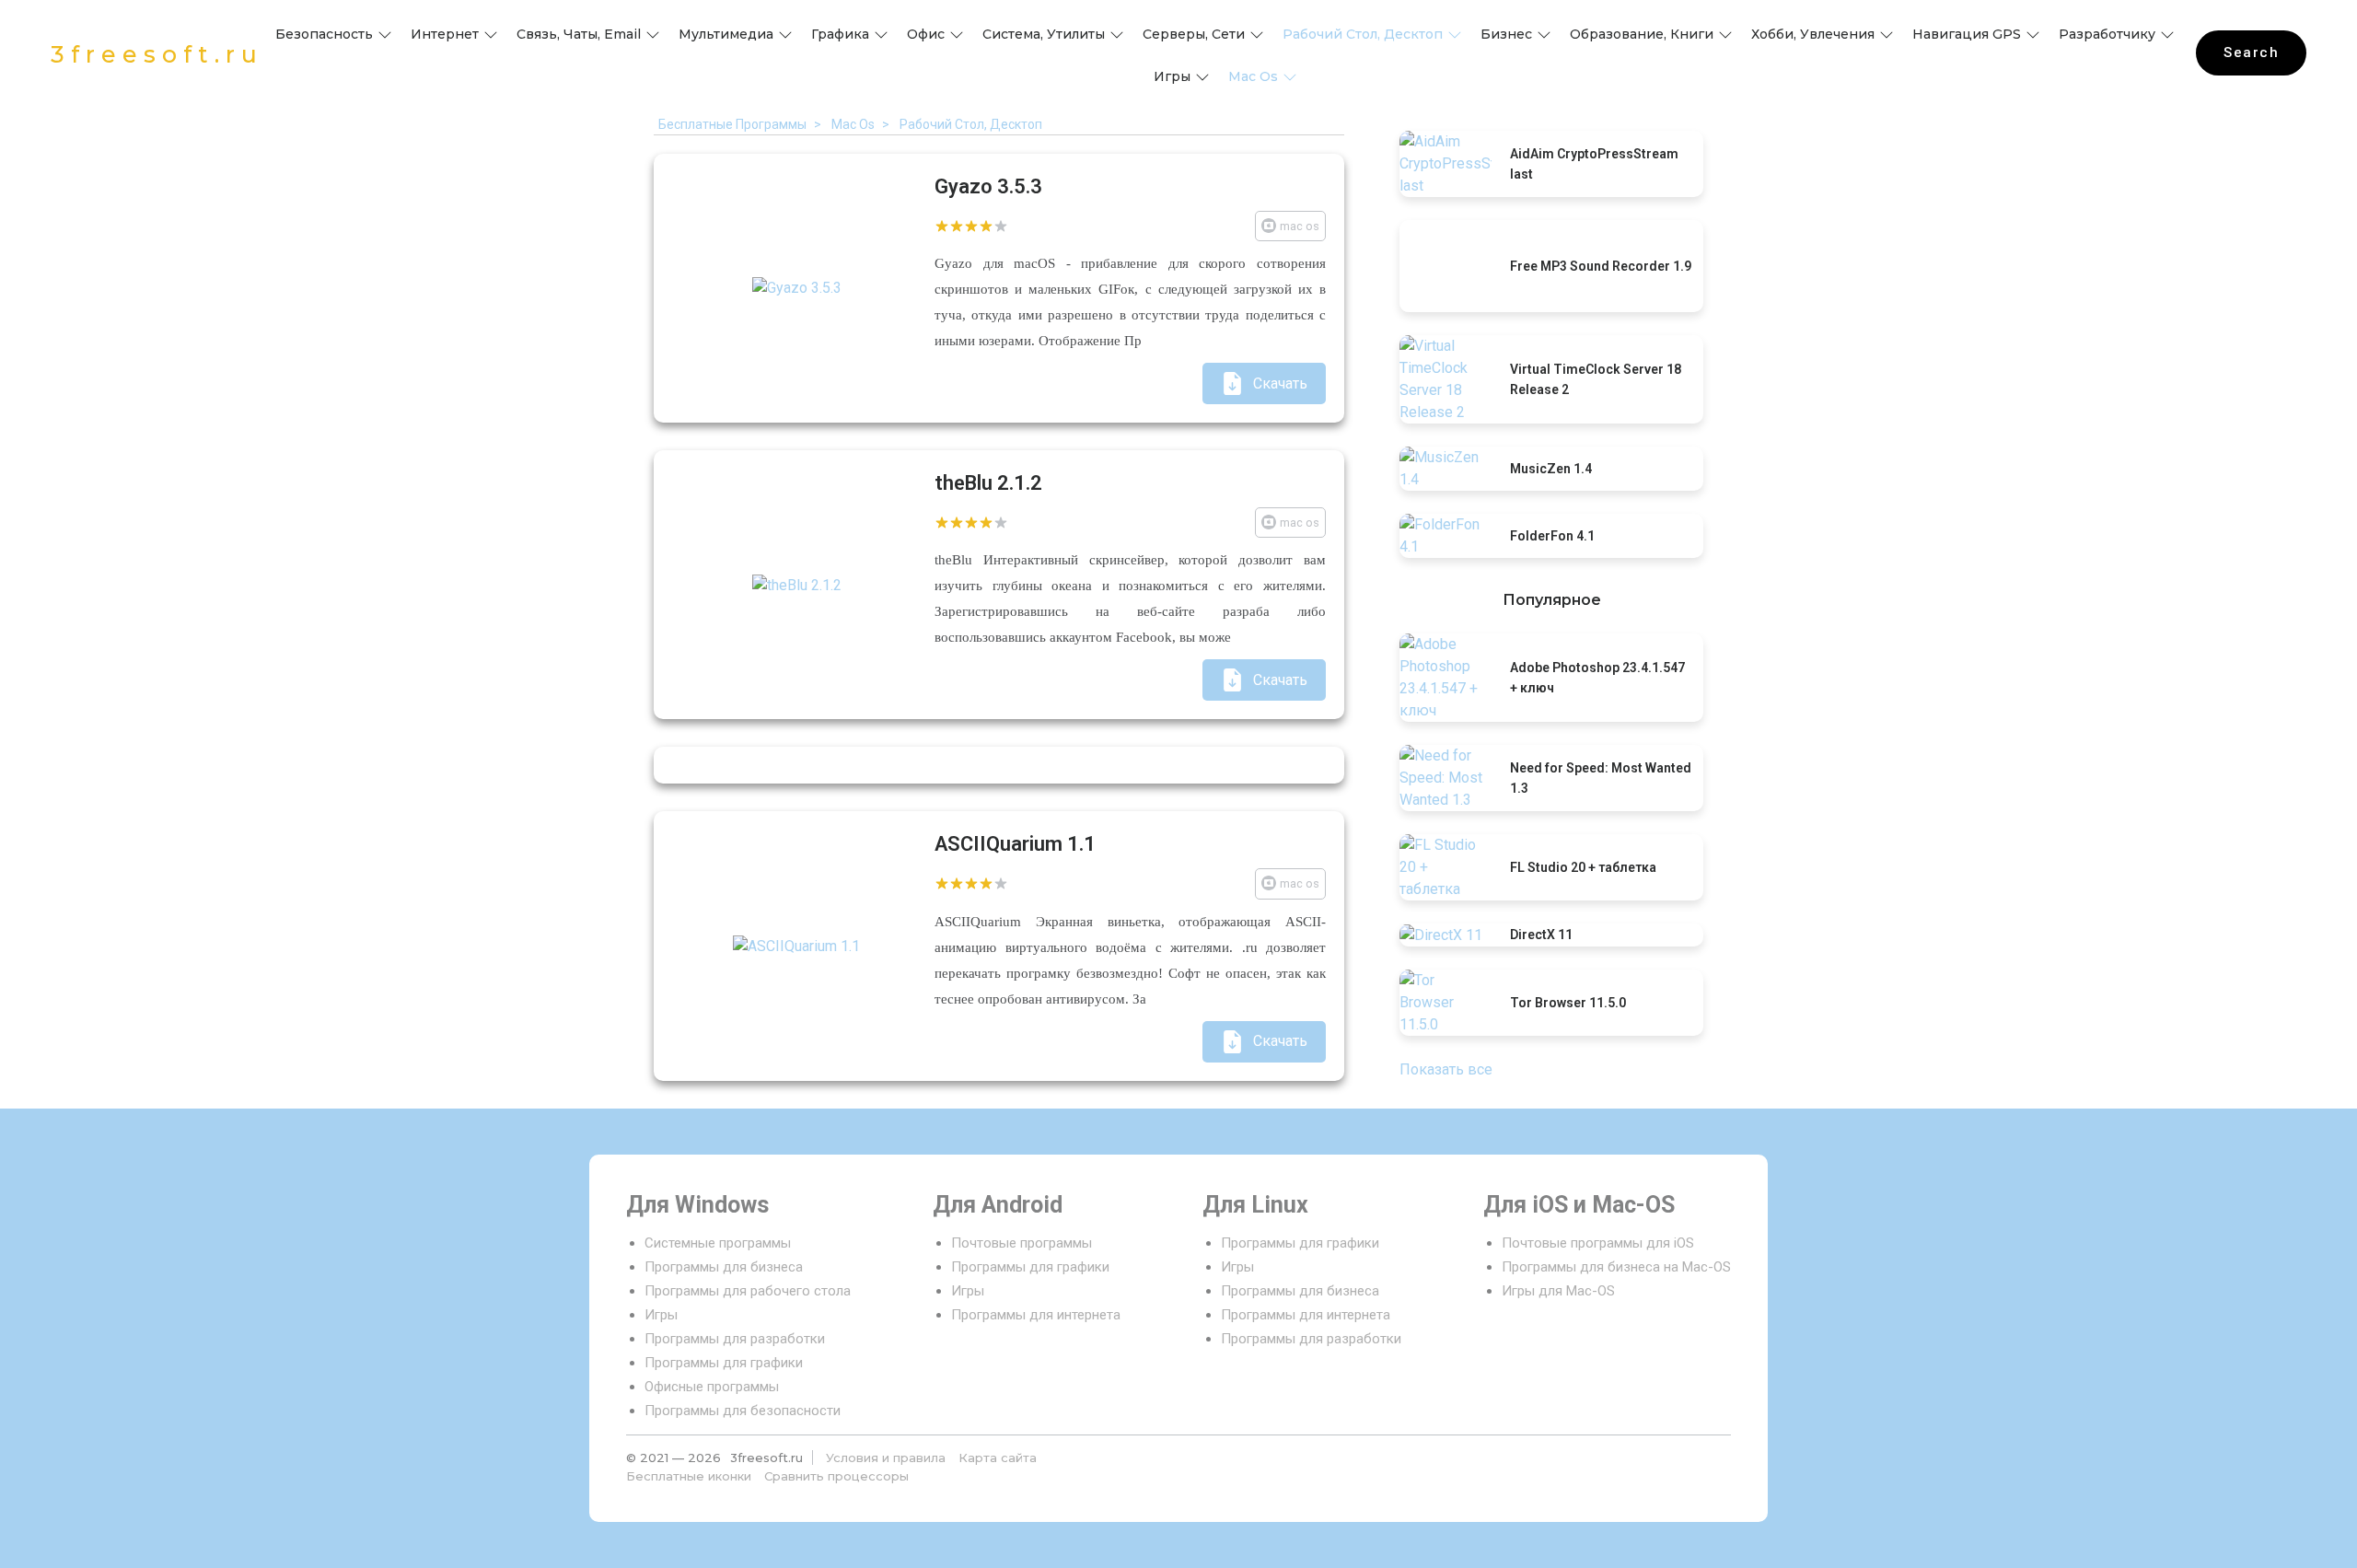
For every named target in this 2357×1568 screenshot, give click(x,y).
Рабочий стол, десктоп (1363, 34)
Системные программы (718, 1243)
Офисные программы (712, 1387)
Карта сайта (998, 1458)
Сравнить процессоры (836, 1476)
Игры (1172, 76)
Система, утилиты (1044, 34)
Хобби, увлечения (1813, 34)
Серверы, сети (1194, 34)
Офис (926, 34)
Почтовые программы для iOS (1598, 1243)
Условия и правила (886, 1458)
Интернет (445, 34)
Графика (840, 34)
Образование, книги (1642, 34)
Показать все (1446, 1069)
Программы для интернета (1036, 1315)
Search (2251, 52)
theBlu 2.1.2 (988, 483)
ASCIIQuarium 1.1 (1015, 844)
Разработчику (2107, 34)
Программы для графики (724, 1363)
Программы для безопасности (743, 1411)
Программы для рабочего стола (748, 1291)
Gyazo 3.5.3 (988, 186)
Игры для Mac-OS (1558, 1291)
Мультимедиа (726, 34)
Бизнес (1506, 34)
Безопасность (324, 34)
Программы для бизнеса (724, 1267)
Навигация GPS (1967, 34)
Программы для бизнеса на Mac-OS (1616, 1267)
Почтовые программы (1022, 1243)
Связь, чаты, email (579, 34)
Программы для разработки (735, 1339)
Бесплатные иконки (689, 1476)
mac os (1253, 76)
